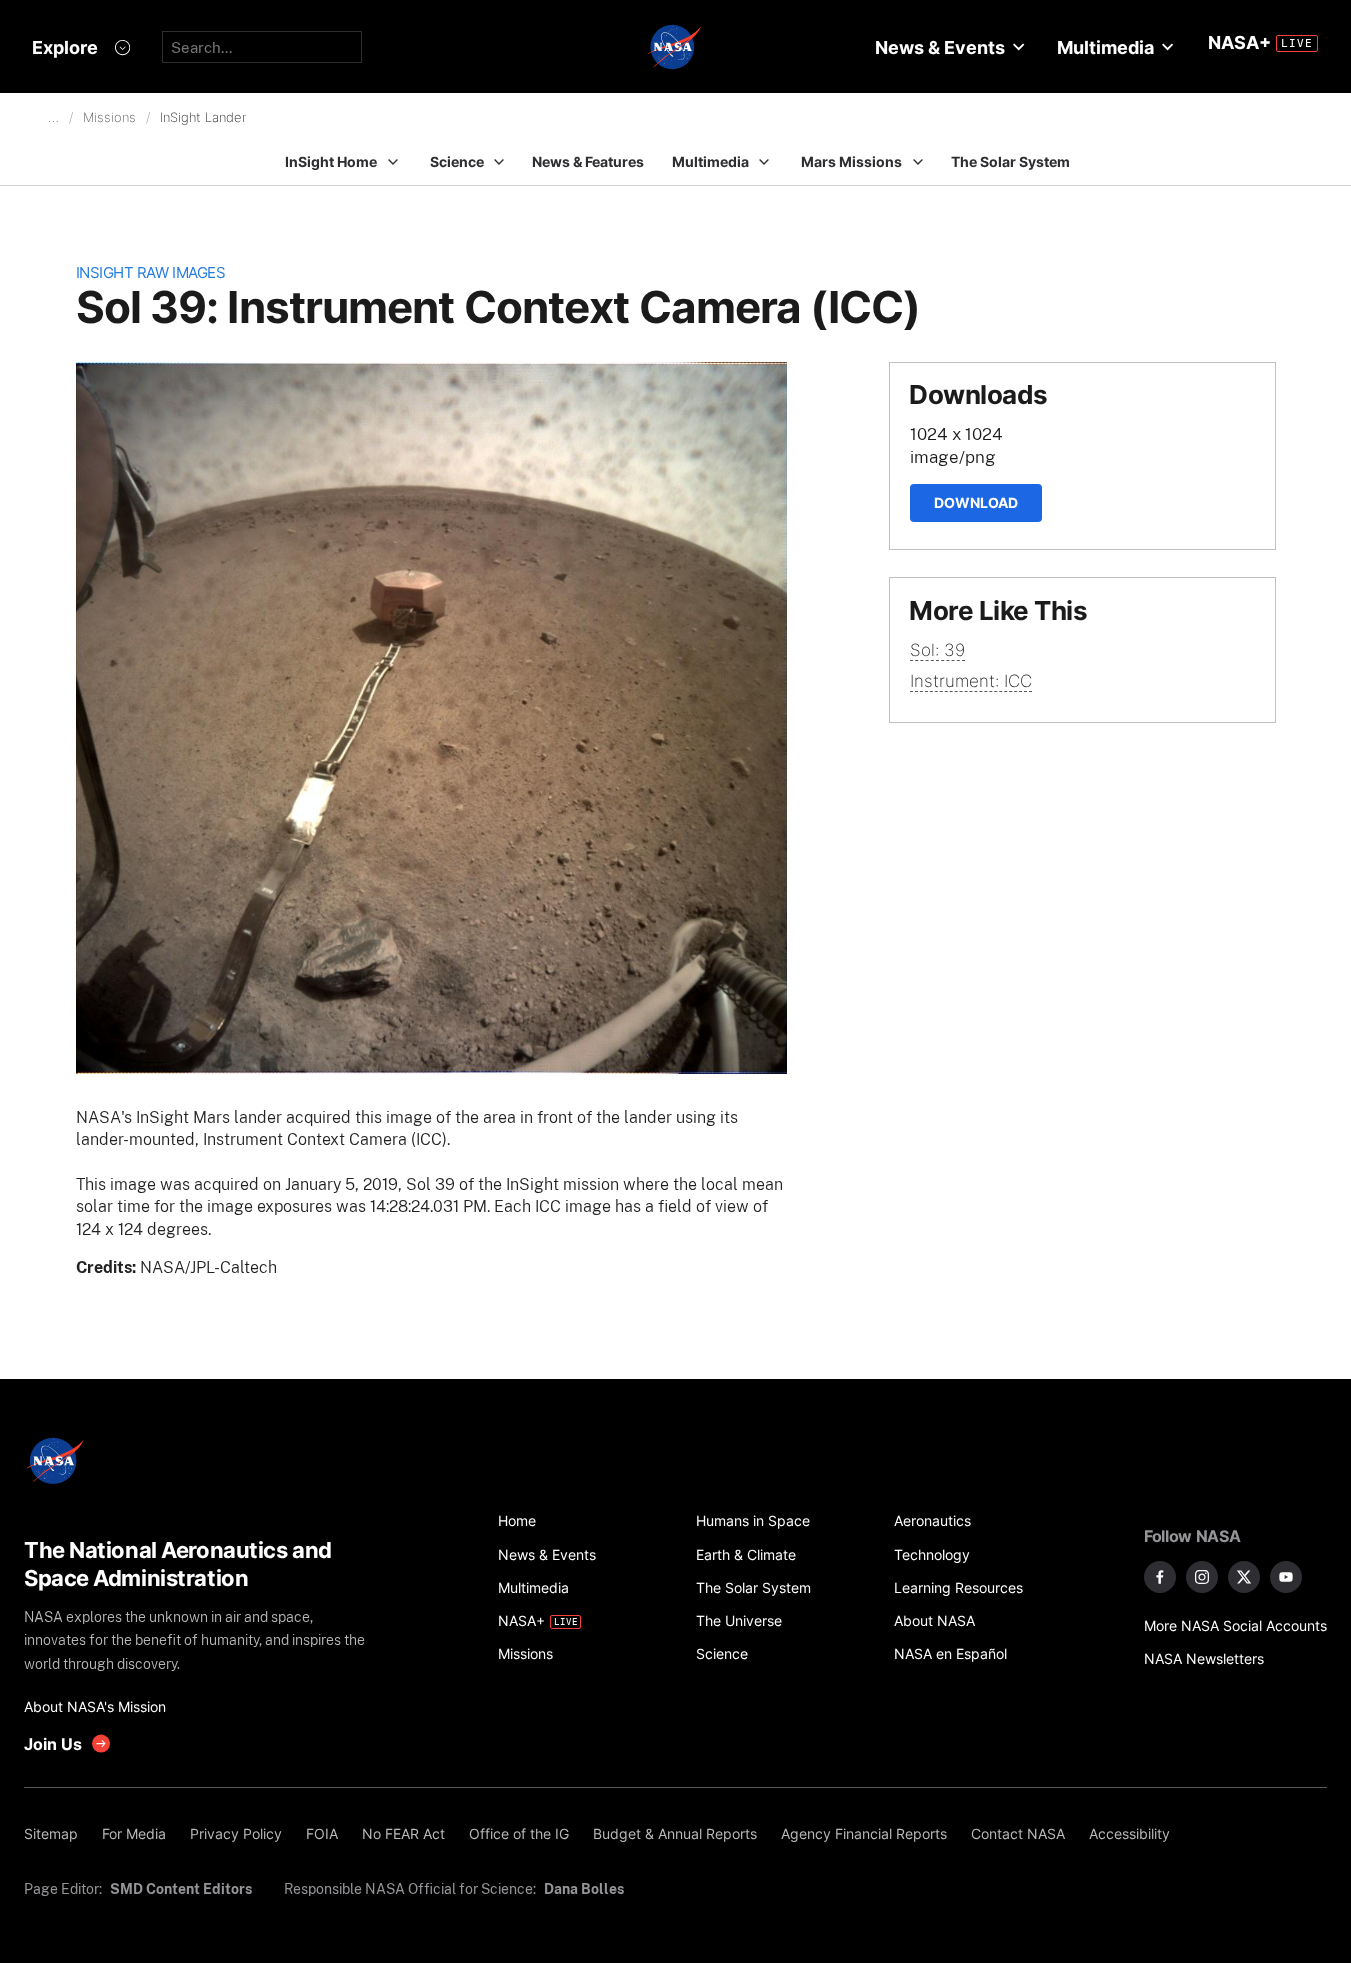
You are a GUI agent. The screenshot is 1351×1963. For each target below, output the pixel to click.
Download (976, 502)
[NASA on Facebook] (1160, 1577)
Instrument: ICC (971, 681)
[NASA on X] (1244, 1577)
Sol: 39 (937, 650)
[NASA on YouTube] (1286, 1577)
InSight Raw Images (151, 272)
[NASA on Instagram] (1202, 1577)
